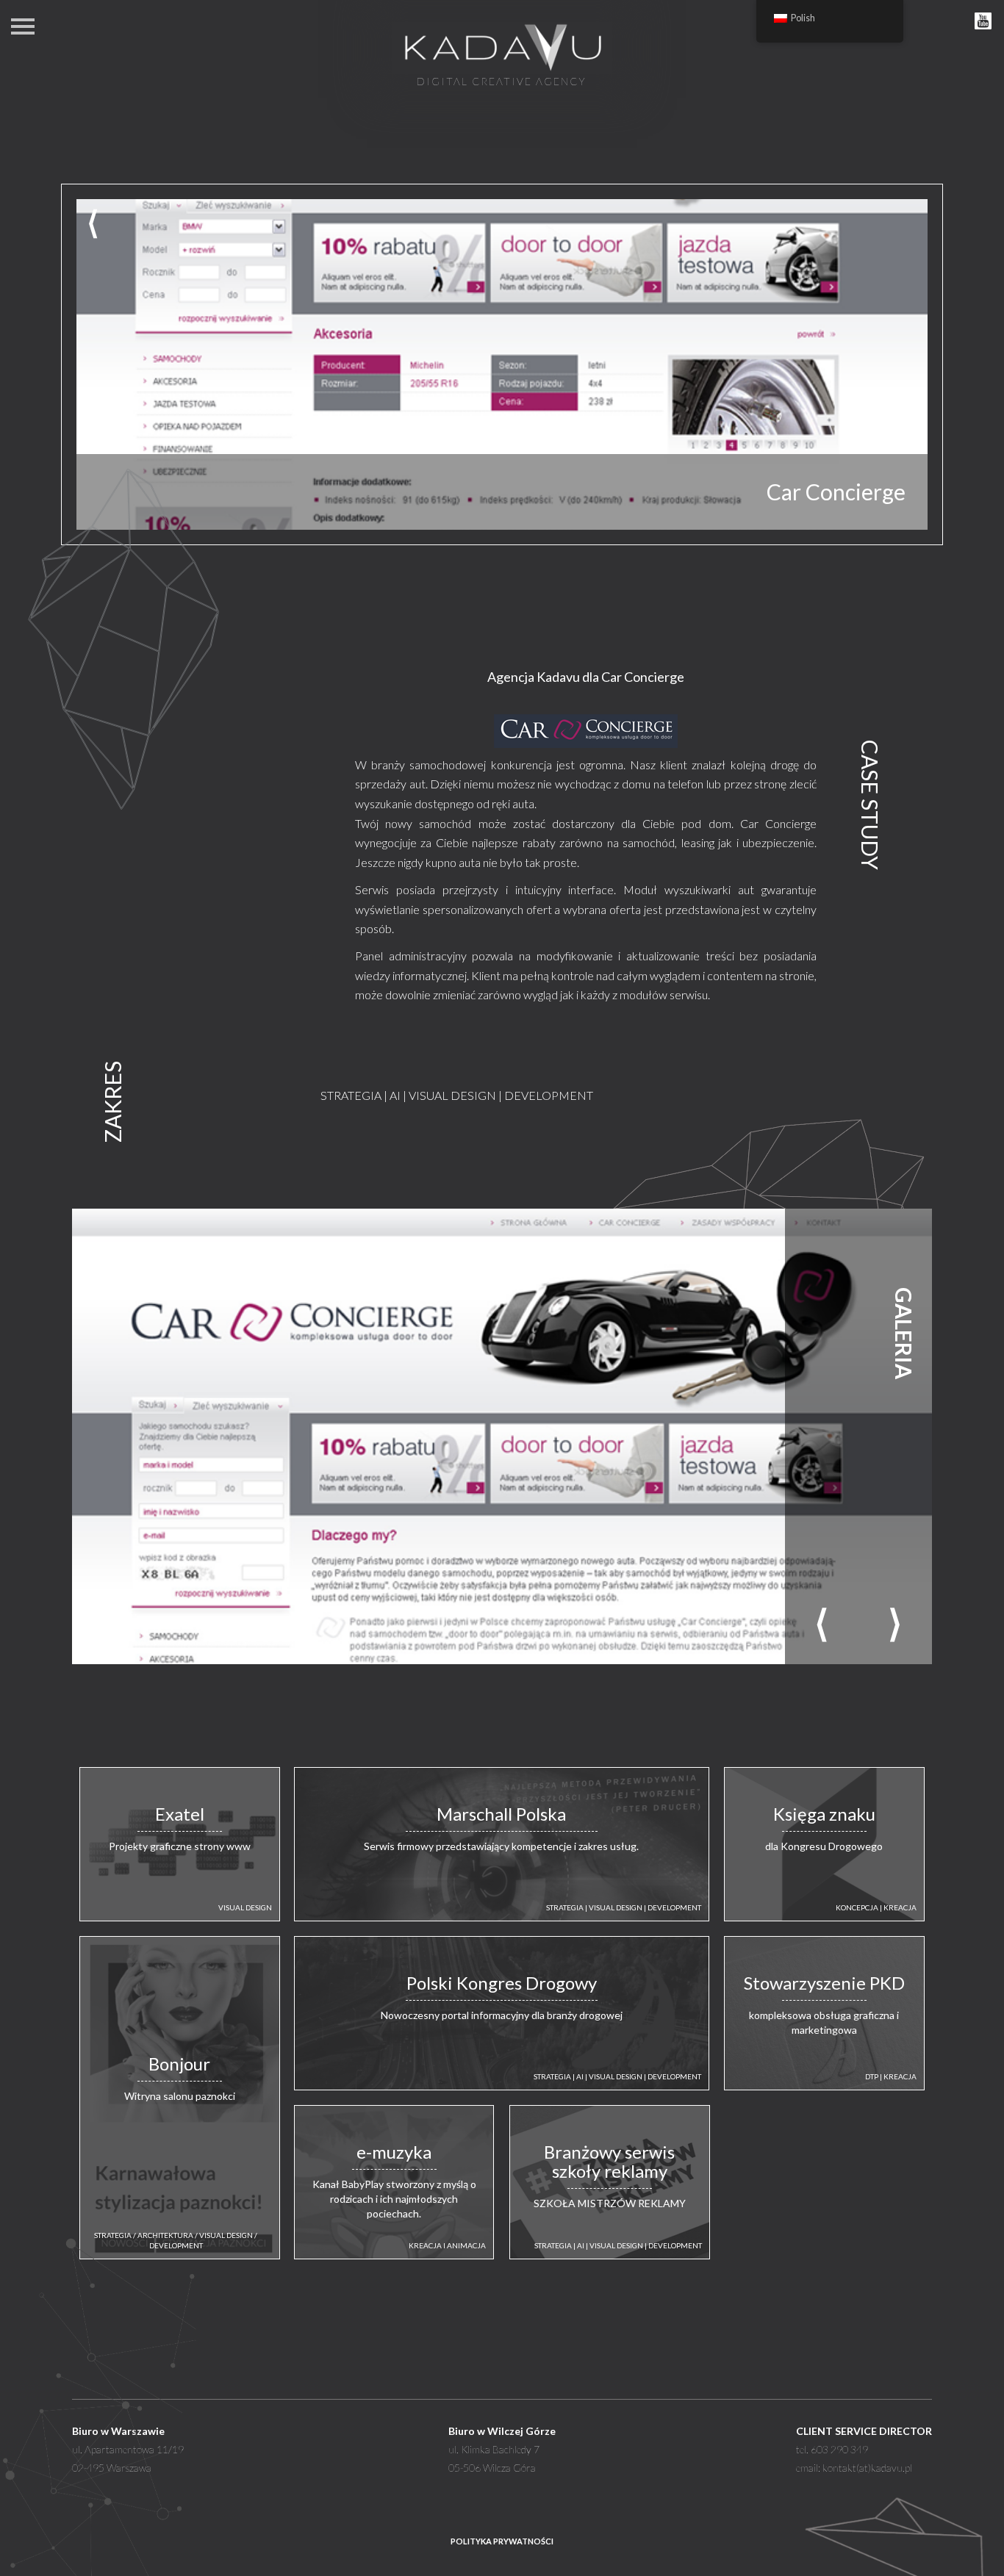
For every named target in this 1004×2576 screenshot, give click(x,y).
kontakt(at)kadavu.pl (867, 2468)
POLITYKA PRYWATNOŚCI (502, 2541)
